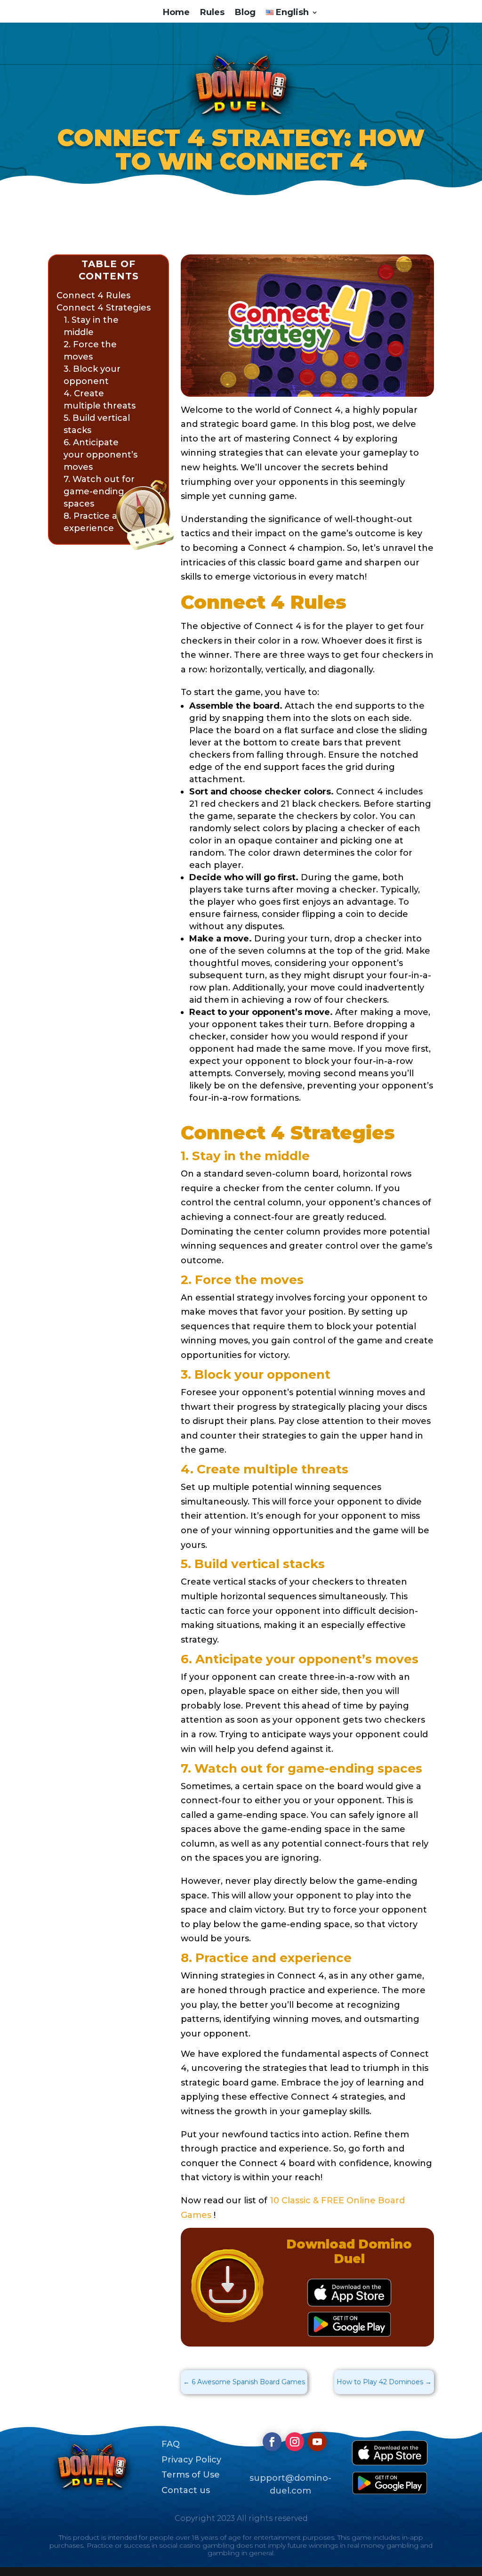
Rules (212, 13)
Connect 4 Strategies (104, 308)
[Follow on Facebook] (272, 2442)
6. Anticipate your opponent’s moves (100, 455)
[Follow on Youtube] (317, 2442)
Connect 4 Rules (93, 295)
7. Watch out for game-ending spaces (99, 491)
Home (176, 13)
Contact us (186, 2490)
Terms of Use (191, 2475)
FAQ (171, 2444)
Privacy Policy (191, 2460)
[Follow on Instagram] (295, 2442)
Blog (245, 13)
